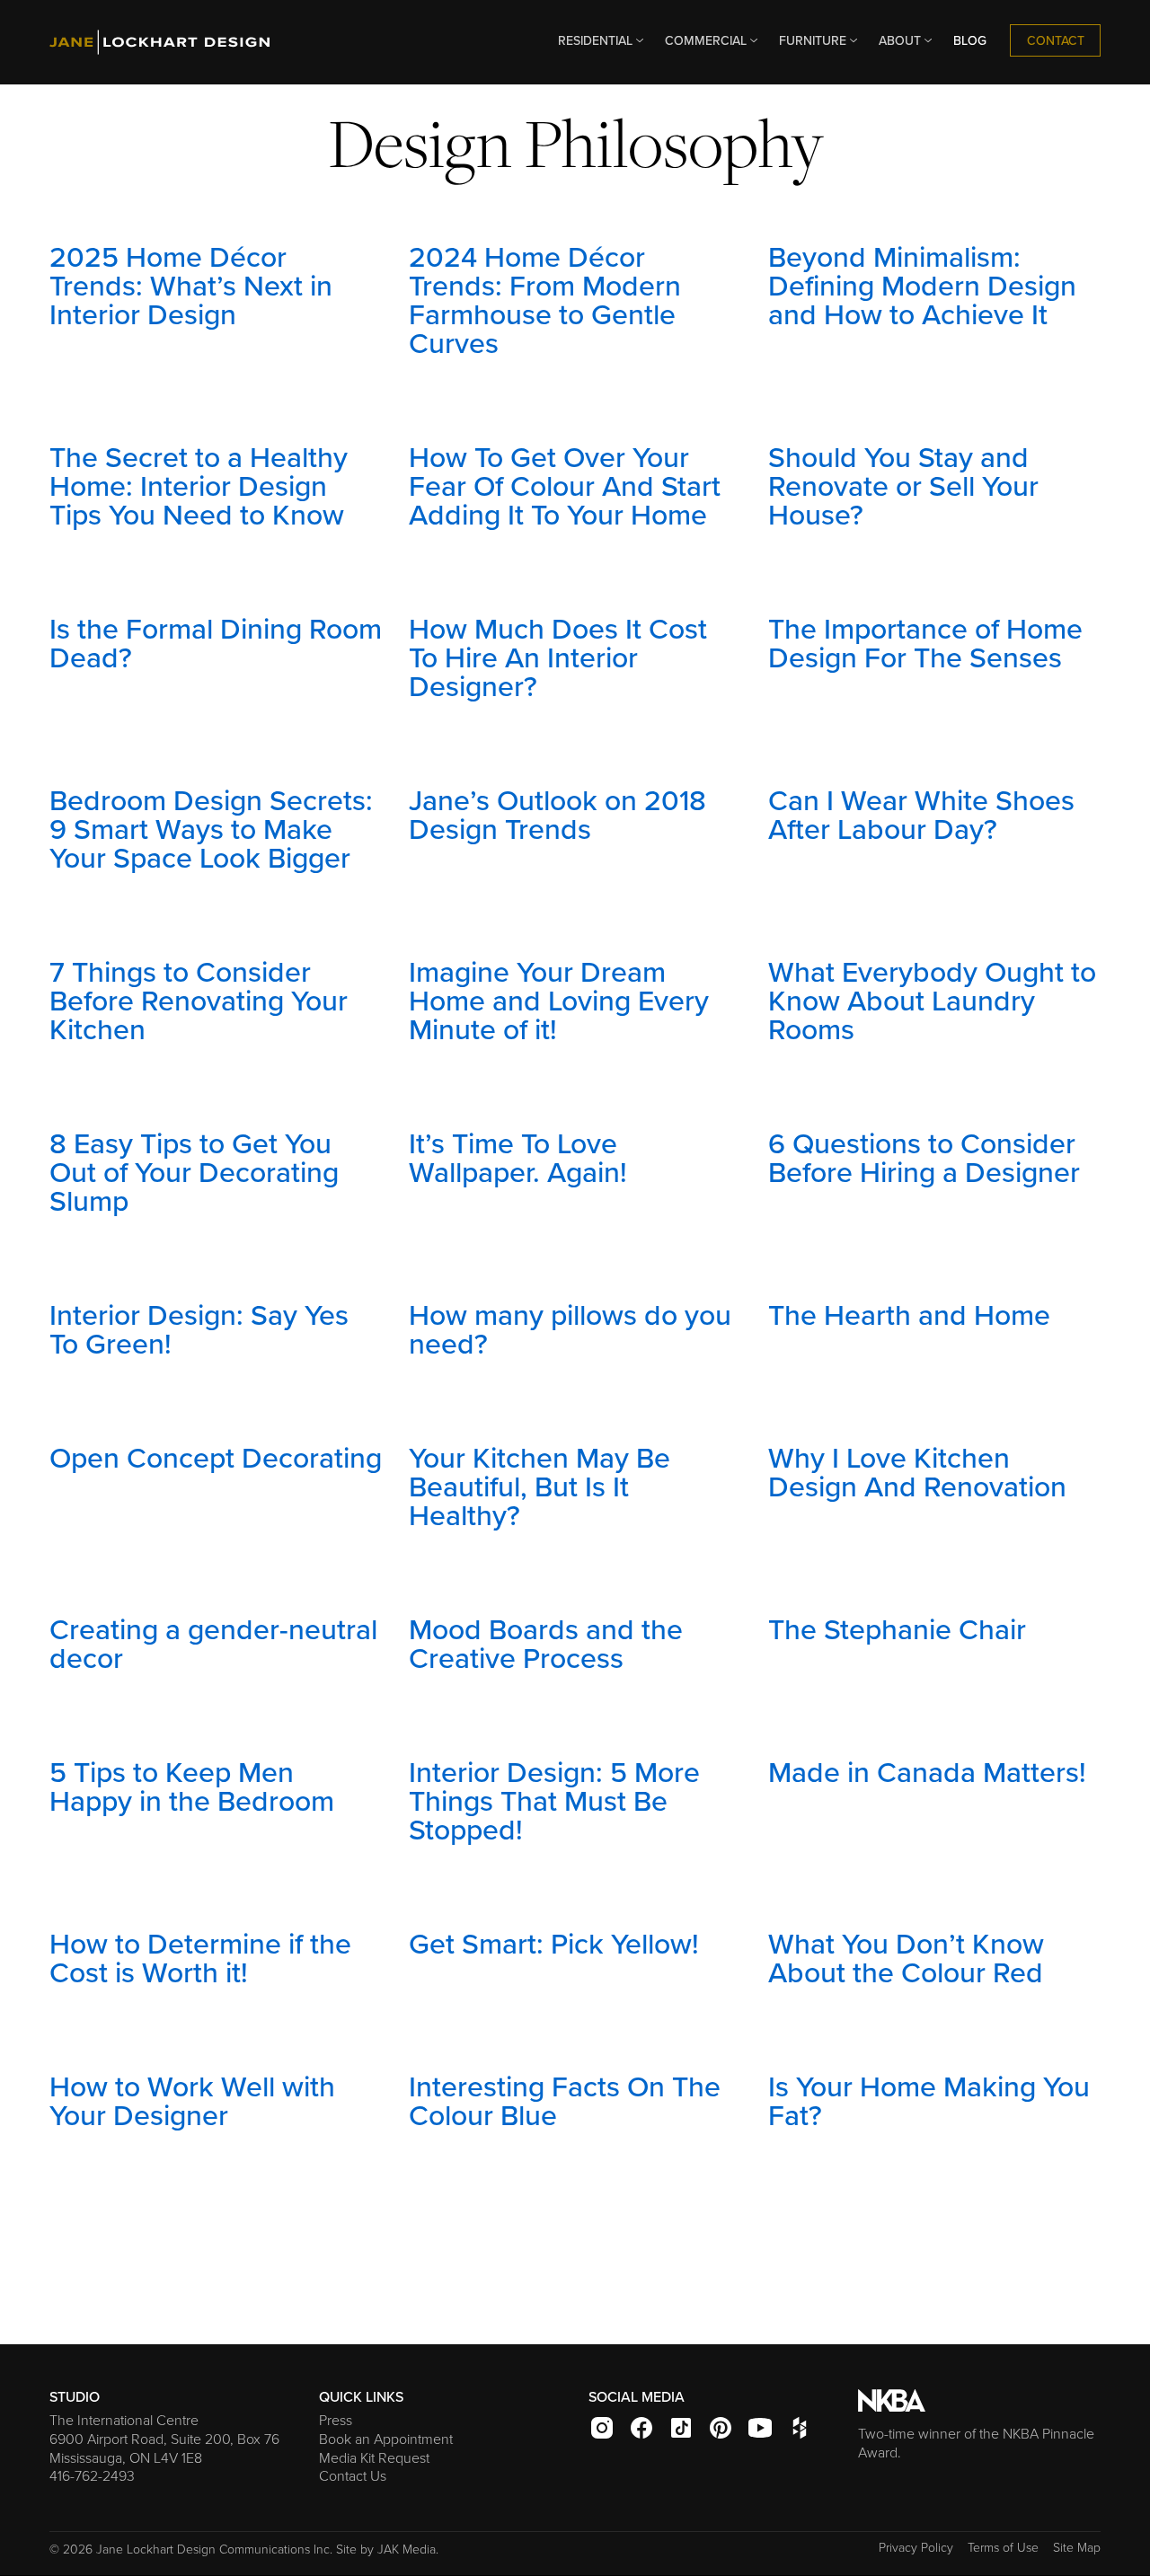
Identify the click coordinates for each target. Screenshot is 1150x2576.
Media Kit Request (374, 2457)
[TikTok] (687, 2433)
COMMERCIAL (706, 40)
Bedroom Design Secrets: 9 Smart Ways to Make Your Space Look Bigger (211, 828)
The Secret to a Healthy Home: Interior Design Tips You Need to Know (199, 485)
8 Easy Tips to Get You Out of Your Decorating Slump (194, 1171)
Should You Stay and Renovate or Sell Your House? (903, 485)
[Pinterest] (727, 2433)
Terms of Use (1003, 2547)
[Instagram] (608, 2433)
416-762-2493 (92, 2475)
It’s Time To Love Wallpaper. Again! (518, 1157)
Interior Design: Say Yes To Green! (199, 1328)
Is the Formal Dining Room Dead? (216, 642)
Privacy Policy (916, 2547)
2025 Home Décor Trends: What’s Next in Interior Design (191, 285)
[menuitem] (597, 41)
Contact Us (353, 2475)
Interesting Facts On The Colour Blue (565, 2100)
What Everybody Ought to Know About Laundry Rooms (932, 1000)
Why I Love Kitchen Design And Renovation (917, 1471)
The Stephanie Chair (897, 1628)
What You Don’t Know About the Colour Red (906, 1957)
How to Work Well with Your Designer (192, 2100)
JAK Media (407, 2549)
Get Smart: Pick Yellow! (554, 1943)
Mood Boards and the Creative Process (546, 1643)
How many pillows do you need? (570, 1328)
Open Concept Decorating (216, 1457)
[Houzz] (803, 2433)
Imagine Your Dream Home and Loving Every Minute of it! (559, 1000)
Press (336, 2420)
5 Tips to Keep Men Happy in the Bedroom (192, 1786)
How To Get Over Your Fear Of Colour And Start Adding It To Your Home (565, 485)
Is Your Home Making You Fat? (929, 2100)
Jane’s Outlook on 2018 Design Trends (557, 814)
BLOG (970, 40)
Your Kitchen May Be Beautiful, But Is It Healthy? (540, 1486)
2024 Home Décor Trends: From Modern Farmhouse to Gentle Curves (545, 299)
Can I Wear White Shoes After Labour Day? (921, 814)
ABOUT (900, 40)
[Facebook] (648, 2433)
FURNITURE (813, 40)
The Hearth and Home (909, 1314)
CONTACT (1056, 40)
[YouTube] (766, 2433)
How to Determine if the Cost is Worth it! (200, 1957)
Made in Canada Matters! (927, 1771)
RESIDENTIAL (595, 40)
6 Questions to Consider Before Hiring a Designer (924, 1157)
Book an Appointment (386, 2439)
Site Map (1077, 2547)
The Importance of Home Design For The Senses (925, 642)
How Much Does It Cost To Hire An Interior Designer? (558, 657)
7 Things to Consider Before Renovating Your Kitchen (199, 1000)
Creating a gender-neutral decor (213, 1643)
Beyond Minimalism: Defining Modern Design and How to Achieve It (922, 285)
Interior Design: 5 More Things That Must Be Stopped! (554, 1800)
